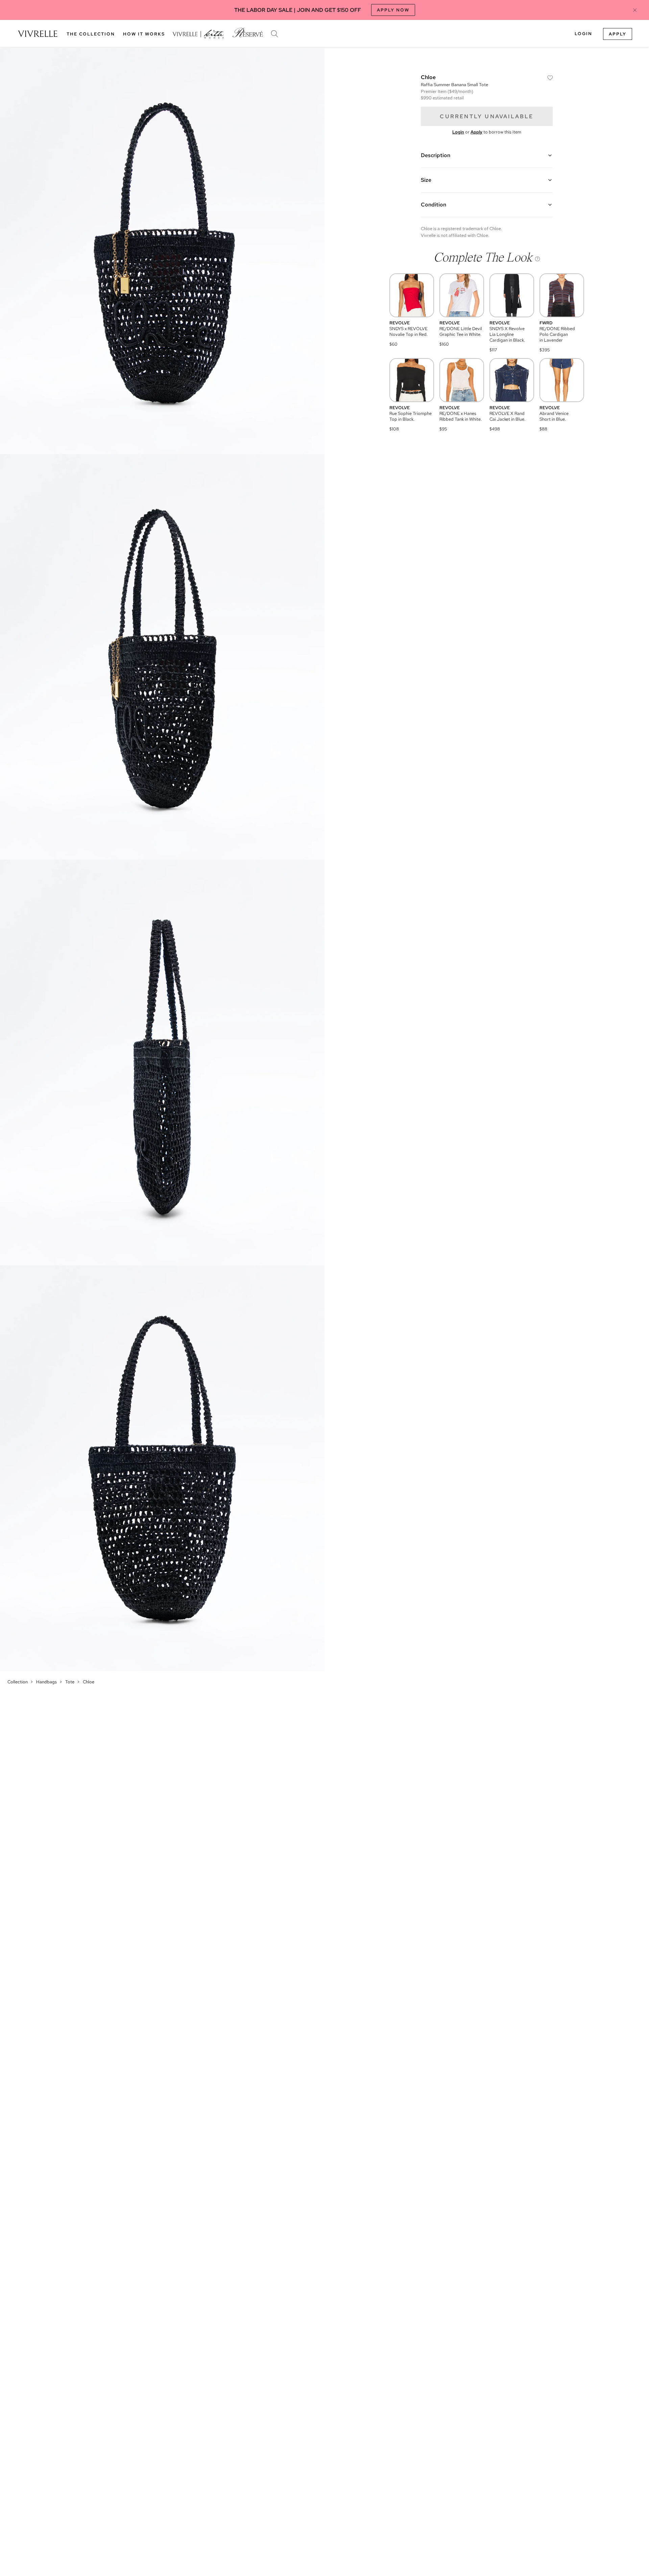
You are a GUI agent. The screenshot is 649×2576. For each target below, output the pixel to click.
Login (583, 34)
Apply (618, 34)
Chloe (89, 1682)
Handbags (46, 1682)
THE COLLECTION (91, 34)
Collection (18, 1682)
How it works (144, 34)
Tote (70, 1682)
